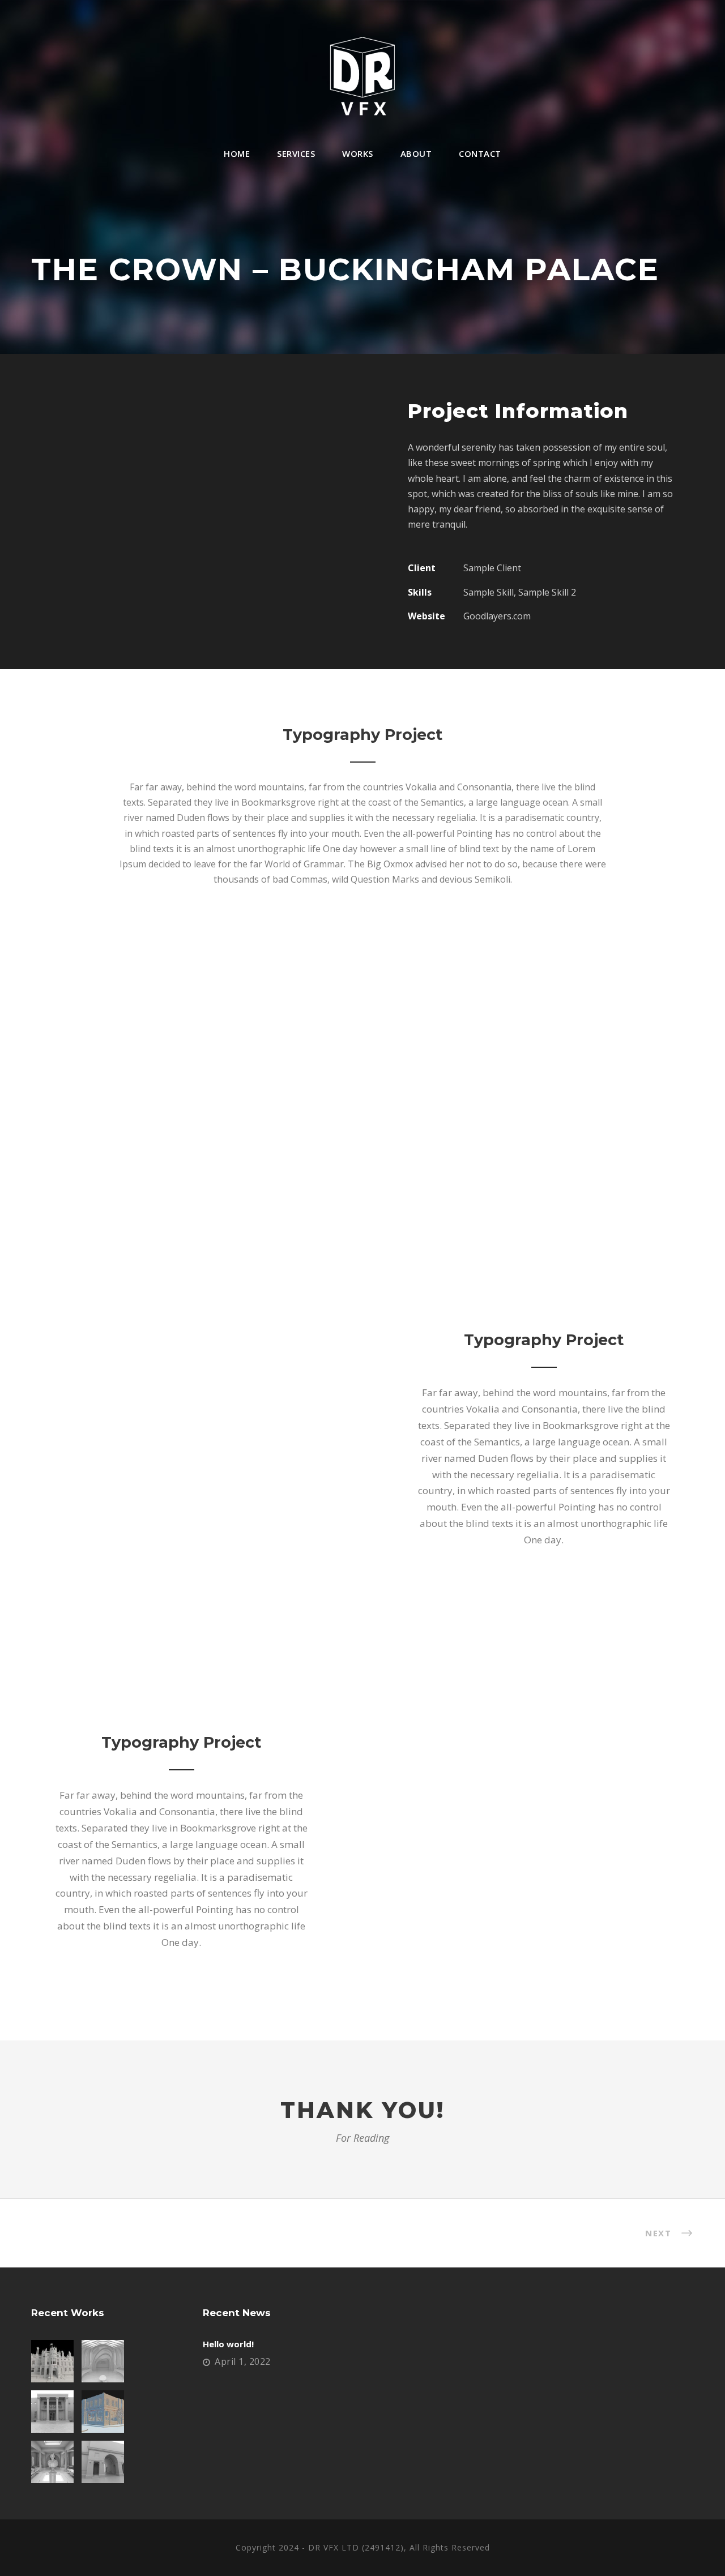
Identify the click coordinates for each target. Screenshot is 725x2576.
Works (358, 153)
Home (237, 153)
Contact (480, 153)
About (416, 153)
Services (296, 153)
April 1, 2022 (243, 2361)
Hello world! (228, 2344)
